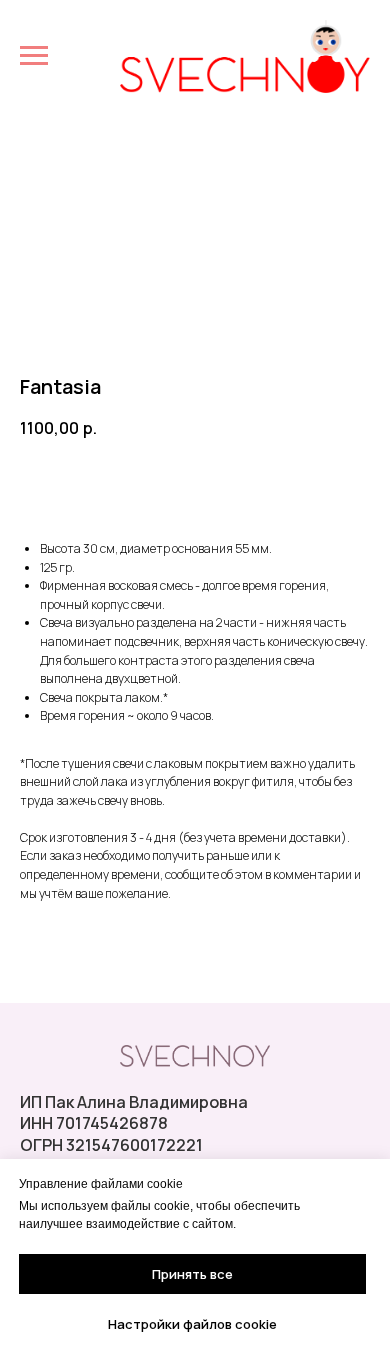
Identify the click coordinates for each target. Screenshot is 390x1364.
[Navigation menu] (34, 56)
